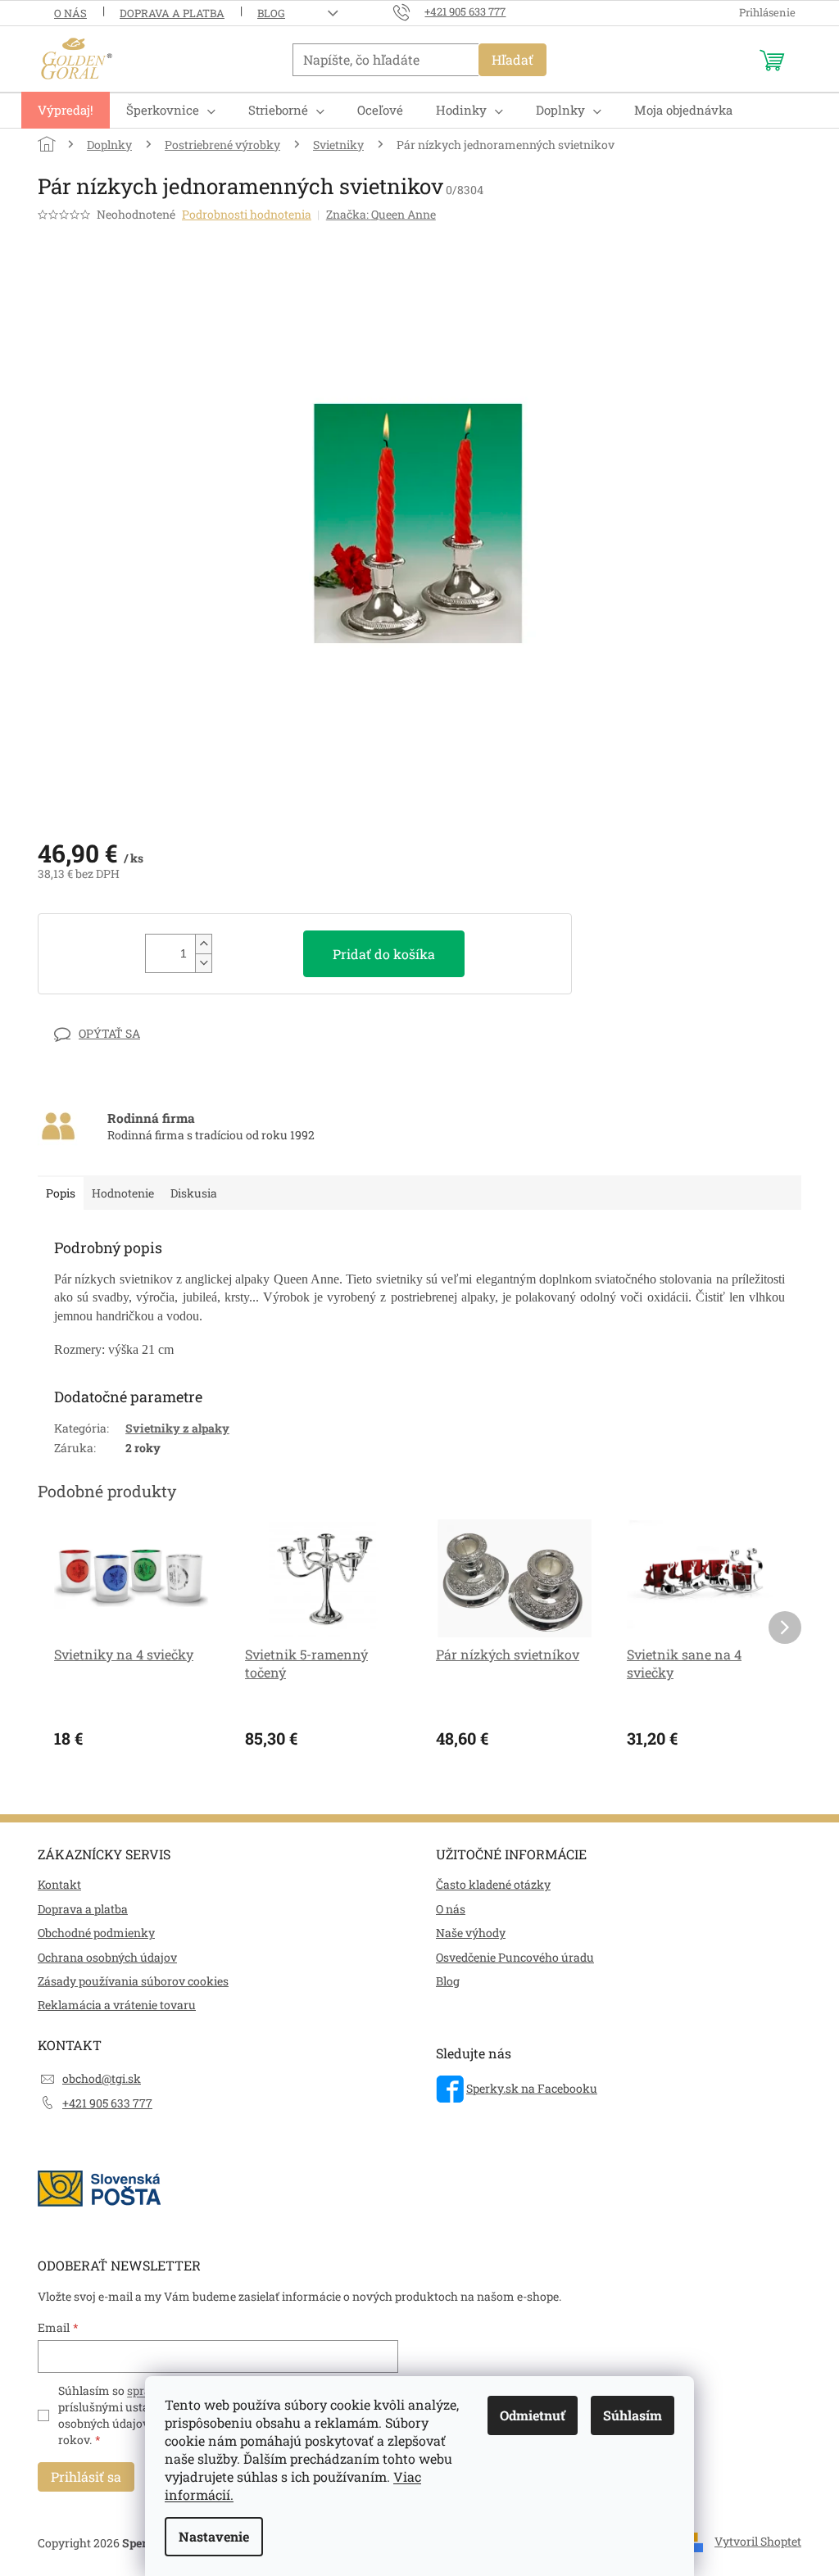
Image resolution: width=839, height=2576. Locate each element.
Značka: (381, 214)
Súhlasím (633, 2415)
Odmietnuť (533, 2415)
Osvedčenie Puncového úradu (515, 1957)
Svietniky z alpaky (177, 1428)
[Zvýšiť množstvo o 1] (203, 944)
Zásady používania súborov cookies (133, 1981)
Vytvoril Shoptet (758, 2541)
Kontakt (59, 1884)
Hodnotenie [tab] (123, 1193)
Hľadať (512, 59)
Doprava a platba (172, 13)
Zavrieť (151, 1033)
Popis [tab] (61, 1193)
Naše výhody (471, 1933)
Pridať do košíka (384, 954)
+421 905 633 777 (107, 2103)
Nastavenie (214, 2536)
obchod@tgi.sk (102, 2078)
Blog (271, 13)
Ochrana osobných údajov (107, 1957)
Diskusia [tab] (194, 1193)
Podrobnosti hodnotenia (247, 214)
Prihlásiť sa (86, 2476)
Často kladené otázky (493, 1884)
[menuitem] (66, 110)
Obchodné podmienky (96, 1933)
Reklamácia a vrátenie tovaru (117, 2005)
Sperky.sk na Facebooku (532, 2088)
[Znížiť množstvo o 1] (203, 963)
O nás (70, 13)
